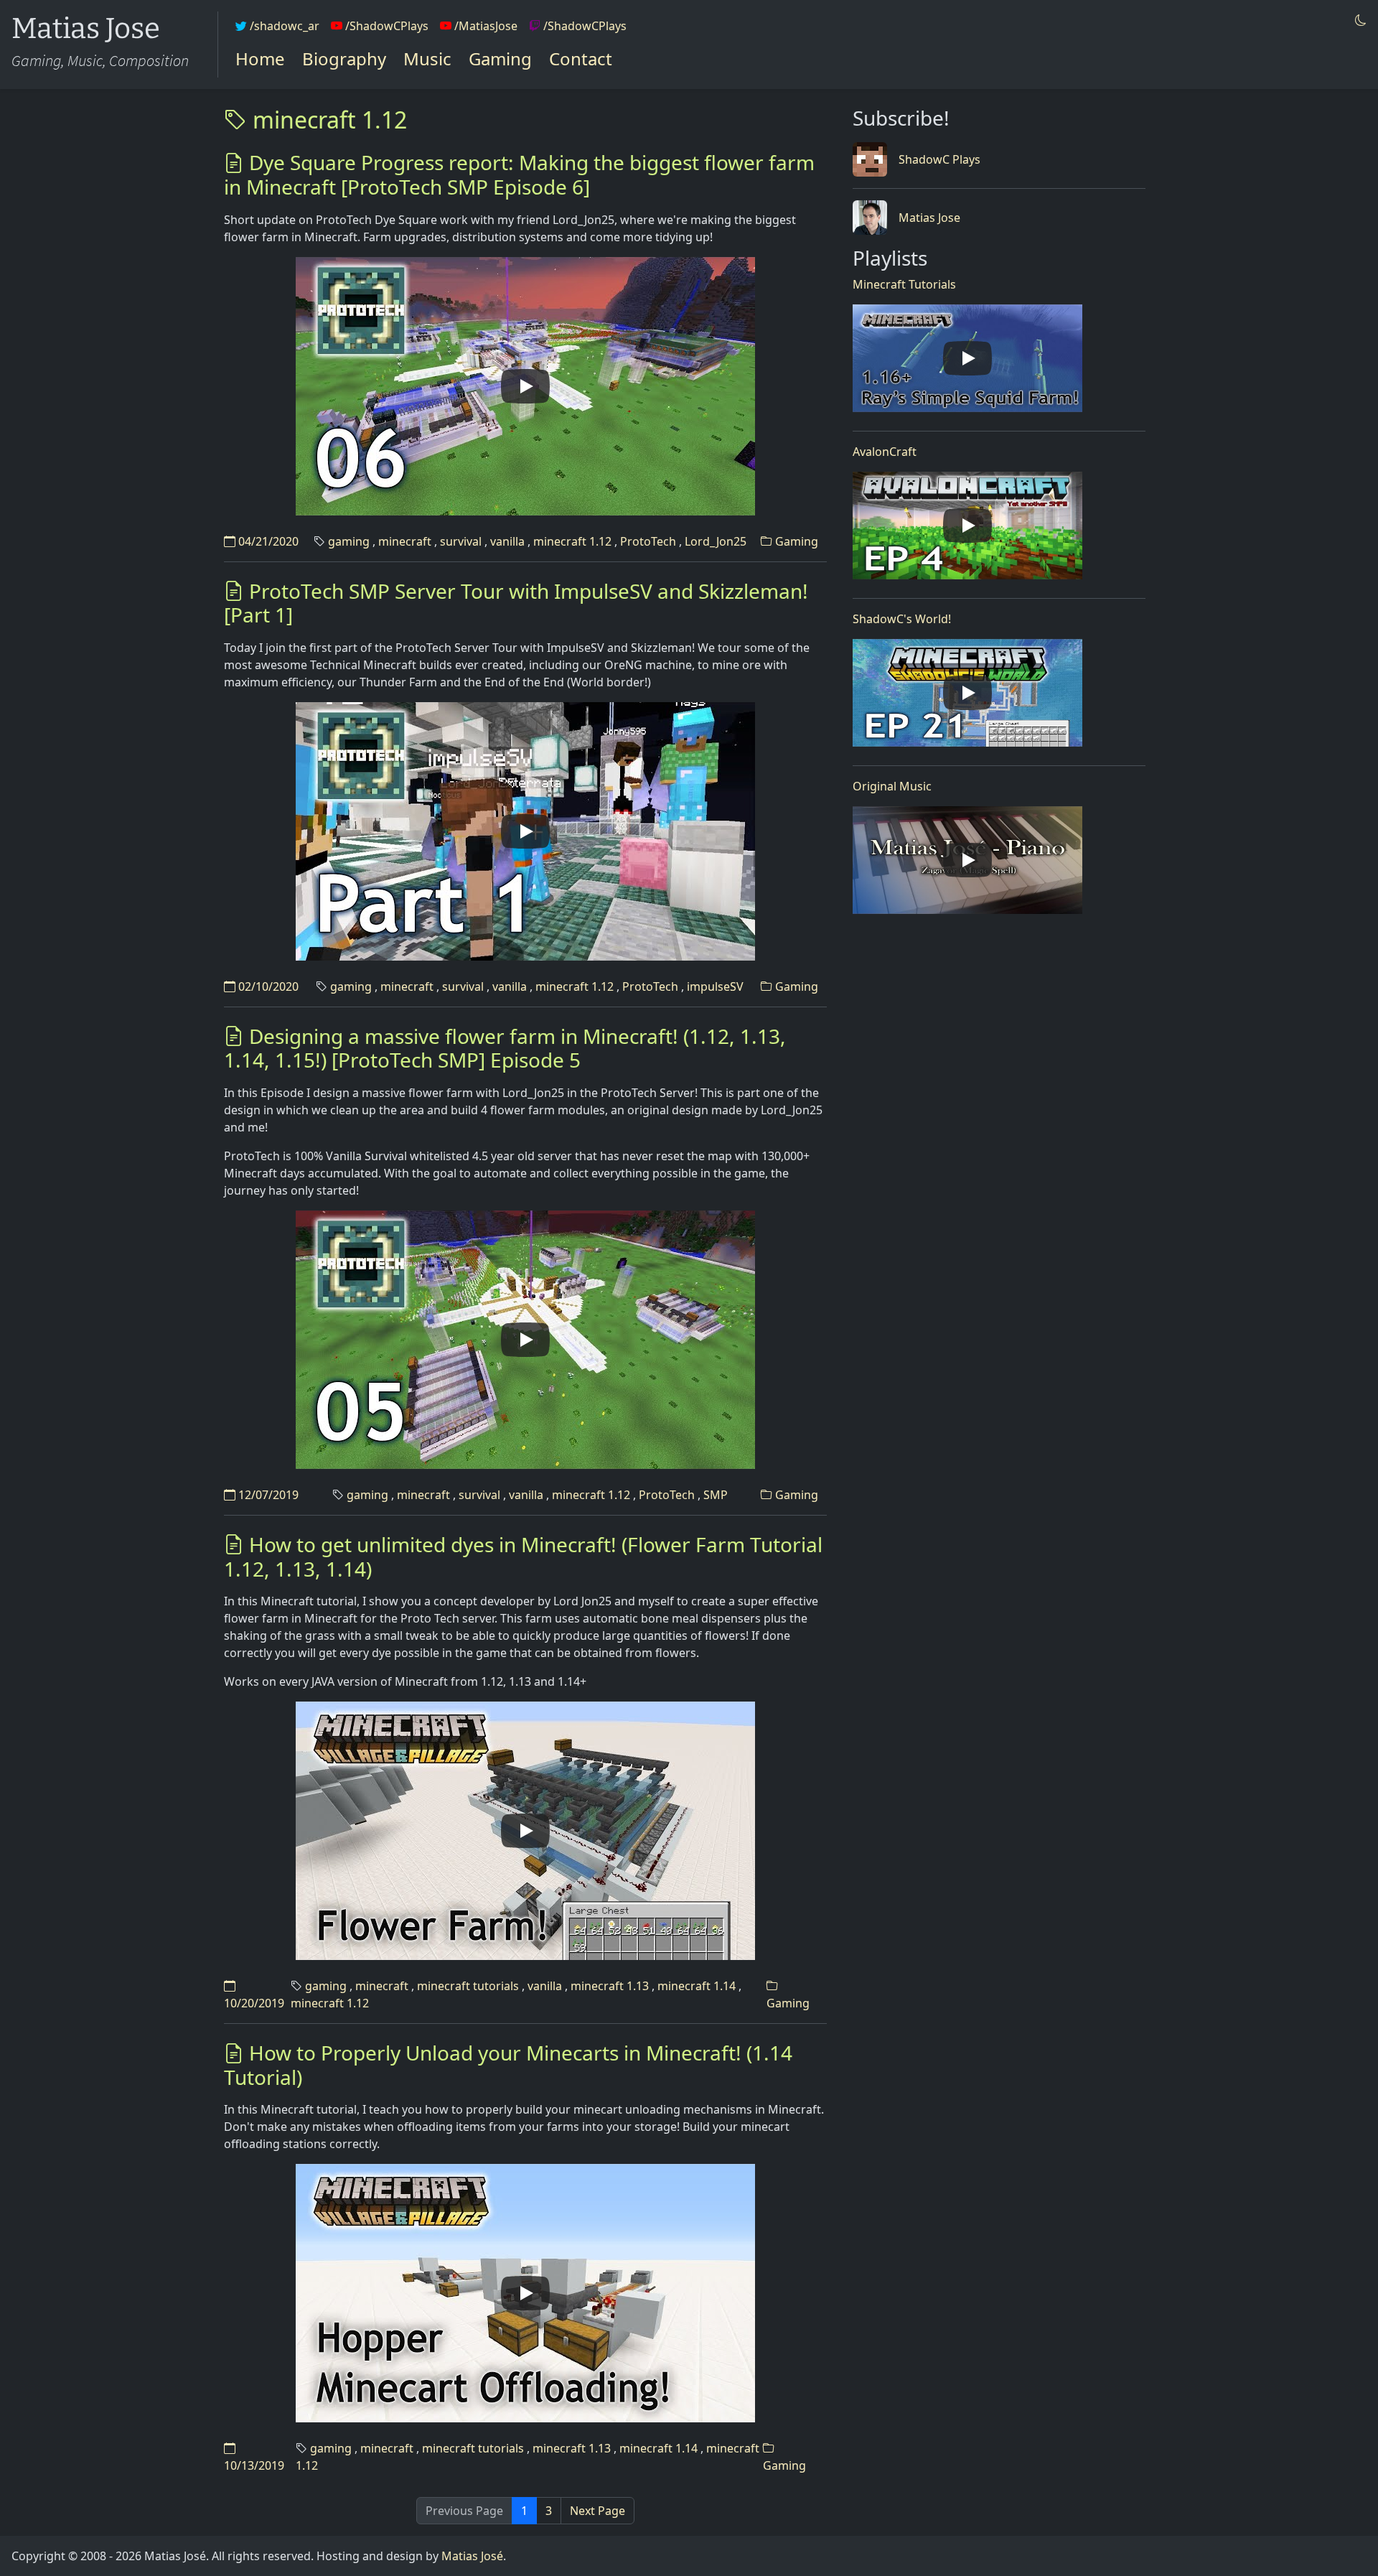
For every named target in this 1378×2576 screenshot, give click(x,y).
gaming (349, 541)
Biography (344, 59)
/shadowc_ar (283, 26)
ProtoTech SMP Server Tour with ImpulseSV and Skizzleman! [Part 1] (516, 603)
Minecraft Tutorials (904, 284)
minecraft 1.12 (327, 120)
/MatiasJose (484, 26)
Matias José (472, 2556)
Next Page (597, 2511)
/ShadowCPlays (385, 26)
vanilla (507, 541)
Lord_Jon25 (716, 541)
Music (427, 59)
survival (461, 541)
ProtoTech (648, 541)
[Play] (525, 386)
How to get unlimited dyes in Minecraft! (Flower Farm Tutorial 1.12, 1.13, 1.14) (523, 1557)
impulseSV (715, 986)
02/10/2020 (267, 986)
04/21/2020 (267, 541)
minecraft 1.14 (697, 1986)
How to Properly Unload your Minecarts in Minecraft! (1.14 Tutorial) (508, 2065)
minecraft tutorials (468, 1986)
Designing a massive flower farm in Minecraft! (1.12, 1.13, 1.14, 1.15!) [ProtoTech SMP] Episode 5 (505, 1048)
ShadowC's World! (902, 619)
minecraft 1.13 (610, 1986)
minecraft (405, 541)
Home (260, 59)
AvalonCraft (885, 452)
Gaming (500, 59)
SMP (716, 1495)
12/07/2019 (267, 1495)
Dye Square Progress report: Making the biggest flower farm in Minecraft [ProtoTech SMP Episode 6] (519, 174)
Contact (581, 59)
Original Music (892, 786)
